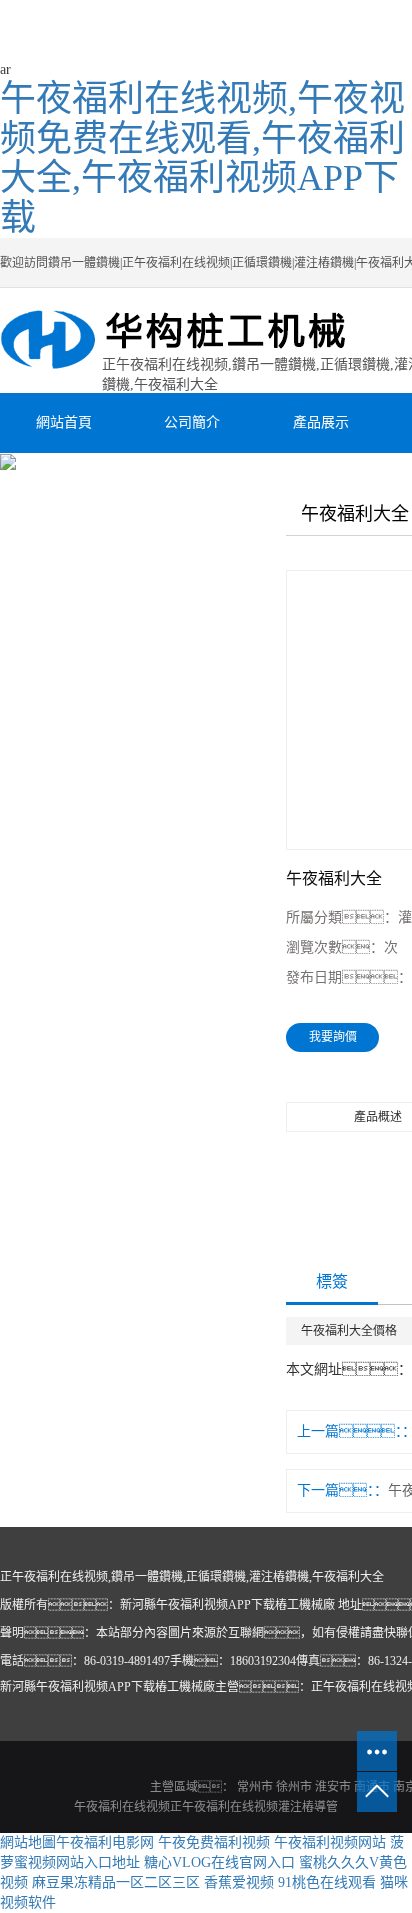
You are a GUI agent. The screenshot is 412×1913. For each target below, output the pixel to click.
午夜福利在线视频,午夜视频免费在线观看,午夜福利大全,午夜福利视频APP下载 (202, 158)
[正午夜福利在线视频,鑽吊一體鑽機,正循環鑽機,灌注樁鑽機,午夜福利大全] (192, 340)
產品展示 (321, 422)
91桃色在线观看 (327, 1882)
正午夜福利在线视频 (224, 1807)
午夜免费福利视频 (214, 1842)
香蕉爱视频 (239, 1882)
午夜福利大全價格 (349, 1331)
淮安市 (333, 1787)
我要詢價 (333, 1037)
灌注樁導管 (308, 1807)
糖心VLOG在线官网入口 (219, 1862)
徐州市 (294, 1787)
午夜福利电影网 (105, 1842)
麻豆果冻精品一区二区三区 (116, 1882)
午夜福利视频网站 (330, 1842)
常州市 (255, 1787)
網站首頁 (64, 422)
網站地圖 (28, 1842)
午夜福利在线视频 (122, 1807)
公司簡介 (192, 422)
